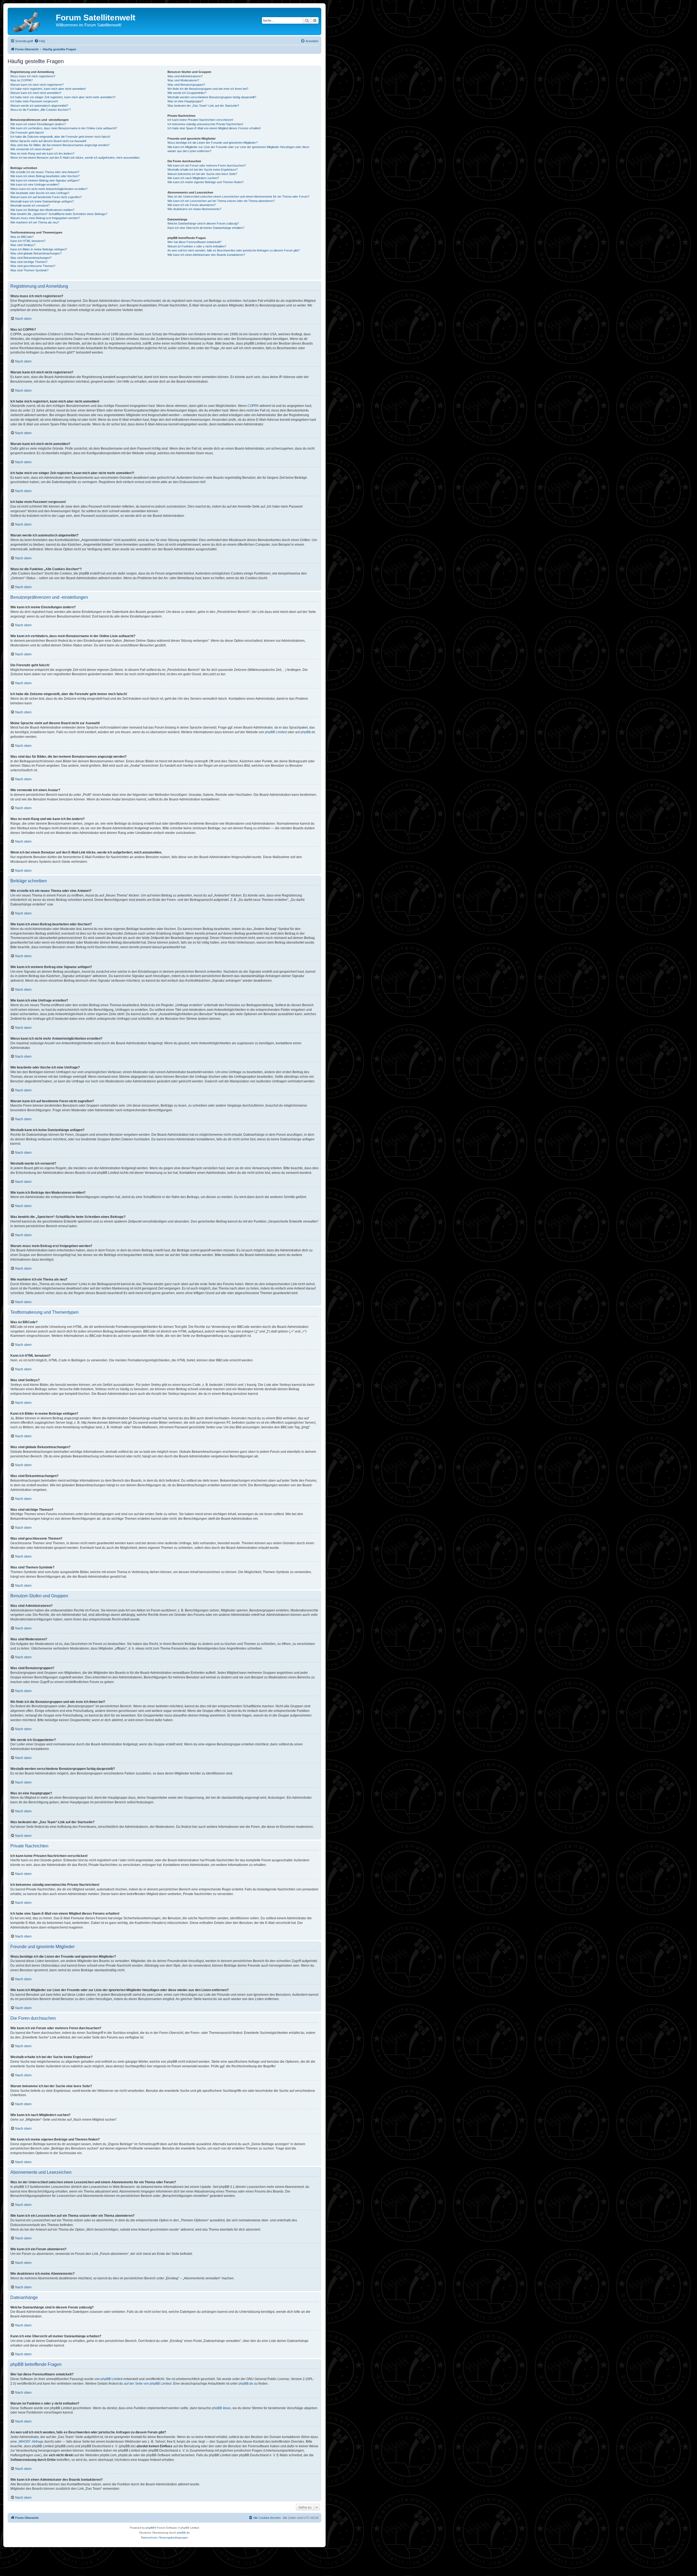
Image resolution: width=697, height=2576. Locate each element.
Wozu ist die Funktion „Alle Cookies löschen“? (41, 110)
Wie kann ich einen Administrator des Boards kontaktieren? (206, 255)
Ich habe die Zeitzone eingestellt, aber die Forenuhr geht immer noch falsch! (60, 137)
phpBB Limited (276, 732)
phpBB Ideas (221, 2408)
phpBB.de (308, 732)
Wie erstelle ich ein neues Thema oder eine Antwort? (45, 172)
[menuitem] (40, 41)
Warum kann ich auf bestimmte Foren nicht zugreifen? (46, 197)
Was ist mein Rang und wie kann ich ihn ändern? (42, 153)
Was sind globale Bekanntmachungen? (36, 253)
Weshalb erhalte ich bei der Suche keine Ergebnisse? (203, 170)
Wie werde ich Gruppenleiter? (187, 93)
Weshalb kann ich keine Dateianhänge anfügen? (42, 201)
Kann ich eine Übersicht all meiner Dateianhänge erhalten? (206, 228)
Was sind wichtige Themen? (29, 262)
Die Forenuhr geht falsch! (27, 133)
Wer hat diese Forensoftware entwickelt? (194, 242)
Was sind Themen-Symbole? (29, 270)
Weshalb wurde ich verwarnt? (30, 205)
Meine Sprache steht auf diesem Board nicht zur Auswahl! (48, 141)
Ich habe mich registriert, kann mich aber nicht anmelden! (48, 89)
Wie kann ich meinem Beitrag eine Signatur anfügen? (45, 180)
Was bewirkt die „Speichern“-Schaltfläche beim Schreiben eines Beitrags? (59, 214)
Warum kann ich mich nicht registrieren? (37, 85)
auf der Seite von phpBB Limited (148, 2384)
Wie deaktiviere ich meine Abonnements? (194, 209)
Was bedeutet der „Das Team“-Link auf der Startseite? (203, 106)
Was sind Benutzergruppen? (186, 85)
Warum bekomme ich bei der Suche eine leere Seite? (202, 174)
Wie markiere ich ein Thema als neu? (35, 222)
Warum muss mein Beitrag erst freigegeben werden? (45, 218)
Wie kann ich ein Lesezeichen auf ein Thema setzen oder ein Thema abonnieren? (221, 201)
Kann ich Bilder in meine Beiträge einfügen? (39, 249)
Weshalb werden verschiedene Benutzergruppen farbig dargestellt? (212, 97)
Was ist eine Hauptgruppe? (185, 101)
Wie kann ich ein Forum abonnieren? (192, 205)
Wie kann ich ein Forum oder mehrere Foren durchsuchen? (207, 165)
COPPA (253, 406)
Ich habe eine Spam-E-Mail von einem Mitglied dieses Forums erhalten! (214, 128)
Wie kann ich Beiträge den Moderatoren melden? (42, 210)
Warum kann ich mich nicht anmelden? (36, 93)
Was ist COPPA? (22, 80)
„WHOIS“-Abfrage (31, 2442)
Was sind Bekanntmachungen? (31, 258)
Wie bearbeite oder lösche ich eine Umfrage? (40, 193)
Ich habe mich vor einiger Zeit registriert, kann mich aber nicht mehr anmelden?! (63, 97)
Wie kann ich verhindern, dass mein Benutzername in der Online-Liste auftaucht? (64, 128)
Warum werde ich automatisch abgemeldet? (39, 106)
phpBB (150, 2528)
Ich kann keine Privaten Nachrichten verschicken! (200, 120)
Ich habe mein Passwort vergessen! (34, 101)
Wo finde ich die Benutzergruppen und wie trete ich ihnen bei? (208, 89)
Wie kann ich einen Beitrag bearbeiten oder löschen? (45, 176)
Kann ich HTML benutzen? (28, 241)
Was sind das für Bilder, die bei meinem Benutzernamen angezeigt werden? (60, 145)
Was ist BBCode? (22, 237)
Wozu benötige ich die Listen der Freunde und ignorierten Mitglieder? (213, 143)
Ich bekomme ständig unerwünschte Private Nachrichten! (205, 124)
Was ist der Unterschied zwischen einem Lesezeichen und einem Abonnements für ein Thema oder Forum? (238, 196)
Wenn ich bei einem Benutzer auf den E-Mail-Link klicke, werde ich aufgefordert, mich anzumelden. (75, 158)
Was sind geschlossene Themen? (33, 266)
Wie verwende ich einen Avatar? (31, 149)
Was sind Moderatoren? (183, 80)
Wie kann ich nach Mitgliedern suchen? (193, 178)
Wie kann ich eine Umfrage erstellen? (35, 185)
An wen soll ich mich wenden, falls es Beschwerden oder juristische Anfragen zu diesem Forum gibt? (234, 250)
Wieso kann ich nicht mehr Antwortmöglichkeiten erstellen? (49, 189)
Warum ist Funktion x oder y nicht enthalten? (197, 246)
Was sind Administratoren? (185, 76)
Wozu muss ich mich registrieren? (33, 76)
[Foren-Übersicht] (32, 21)
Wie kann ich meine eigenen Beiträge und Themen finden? (206, 182)
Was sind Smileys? (23, 245)
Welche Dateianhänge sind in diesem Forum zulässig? (203, 223)
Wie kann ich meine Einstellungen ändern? (38, 124)
